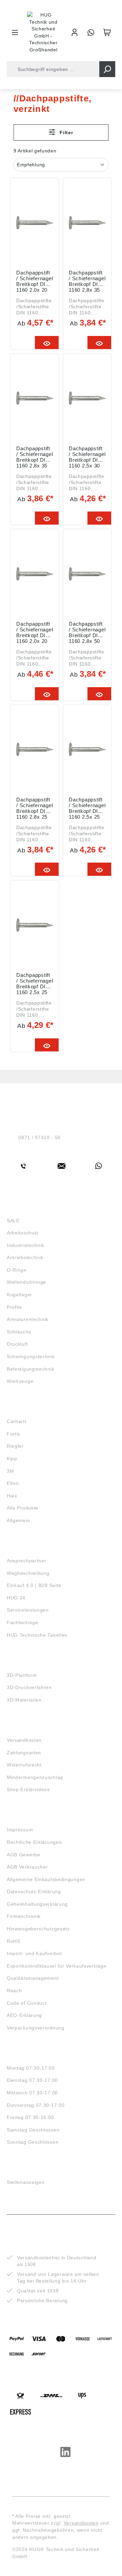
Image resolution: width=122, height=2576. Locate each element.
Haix (12, 1496)
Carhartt (17, 1421)
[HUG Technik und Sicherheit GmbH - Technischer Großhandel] (43, 32)
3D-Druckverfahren (29, 1687)
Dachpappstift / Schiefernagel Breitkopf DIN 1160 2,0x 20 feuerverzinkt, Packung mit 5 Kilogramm (35, 632)
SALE (13, 1221)
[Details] (47, 343)
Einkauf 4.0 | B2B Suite (34, 1585)
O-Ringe (17, 1270)
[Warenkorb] (107, 32)
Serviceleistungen (28, 1610)
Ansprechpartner (27, 1561)
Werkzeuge (20, 1381)
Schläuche (19, 1332)
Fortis (14, 1434)
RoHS (14, 1941)
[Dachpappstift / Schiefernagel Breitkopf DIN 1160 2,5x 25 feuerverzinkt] (35, 925)
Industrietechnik (26, 1245)
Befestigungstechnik (30, 1369)
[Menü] (15, 32)
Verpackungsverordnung (36, 2028)
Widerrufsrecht (24, 1765)
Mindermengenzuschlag (35, 1777)
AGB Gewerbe (24, 1855)
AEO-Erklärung (24, 2015)
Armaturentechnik (28, 1319)
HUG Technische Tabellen (37, 1635)
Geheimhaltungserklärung (37, 1904)
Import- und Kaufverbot (34, 1953)
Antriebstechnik (25, 1257)
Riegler (15, 1446)
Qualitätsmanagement (33, 1978)
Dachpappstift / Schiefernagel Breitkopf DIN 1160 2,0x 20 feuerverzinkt (35, 281)
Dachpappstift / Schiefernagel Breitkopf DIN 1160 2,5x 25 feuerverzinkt (35, 983)
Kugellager (19, 1295)
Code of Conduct (27, 2003)
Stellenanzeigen (26, 2182)
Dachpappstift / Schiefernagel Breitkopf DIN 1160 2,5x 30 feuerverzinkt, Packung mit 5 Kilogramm (87, 457)
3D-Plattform (22, 1675)
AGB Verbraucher (27, 1867)
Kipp (12, 1459)
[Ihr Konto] (75, 32)
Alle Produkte (23, 1508)
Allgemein (18, 1520)
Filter (66, 133)
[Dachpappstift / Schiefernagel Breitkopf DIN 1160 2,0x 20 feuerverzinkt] (35, 222)
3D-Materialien (24, 1700)
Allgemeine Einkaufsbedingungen (46, 1879)
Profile (14, 1307)
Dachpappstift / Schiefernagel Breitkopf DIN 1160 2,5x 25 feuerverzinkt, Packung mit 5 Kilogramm (87, 808)
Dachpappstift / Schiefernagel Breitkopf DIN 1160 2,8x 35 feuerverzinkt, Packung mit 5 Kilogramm (87, 281)
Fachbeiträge (22, 1622)
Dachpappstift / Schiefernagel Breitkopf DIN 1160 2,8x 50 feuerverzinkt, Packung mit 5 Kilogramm (87, 632)
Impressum (20, 1830)
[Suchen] (107, 69)
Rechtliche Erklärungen (34, 1842)
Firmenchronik (24, 1916)
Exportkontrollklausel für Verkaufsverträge (56, 1966)
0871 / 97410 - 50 (39, 1137)
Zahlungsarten (24, 1753)
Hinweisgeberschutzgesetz (38, 1929)
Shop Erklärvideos (28, 1789)
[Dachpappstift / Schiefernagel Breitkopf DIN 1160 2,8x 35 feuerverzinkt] (35, 398)
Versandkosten (24, 1740)
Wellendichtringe (26, 1282)
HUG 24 (16, 1598)
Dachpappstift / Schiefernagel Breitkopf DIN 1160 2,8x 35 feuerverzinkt (35, 457)
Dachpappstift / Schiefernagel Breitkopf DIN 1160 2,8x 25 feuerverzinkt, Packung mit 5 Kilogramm (35, 808)
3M (10, 1471)
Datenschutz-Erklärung (34, 1892)
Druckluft (17, 1344)
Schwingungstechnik (31, 1356)
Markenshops (27, 1409)
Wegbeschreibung (28, 1573)
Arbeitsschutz (23, 1233)
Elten (13, 1483)
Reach (14, 1991)
